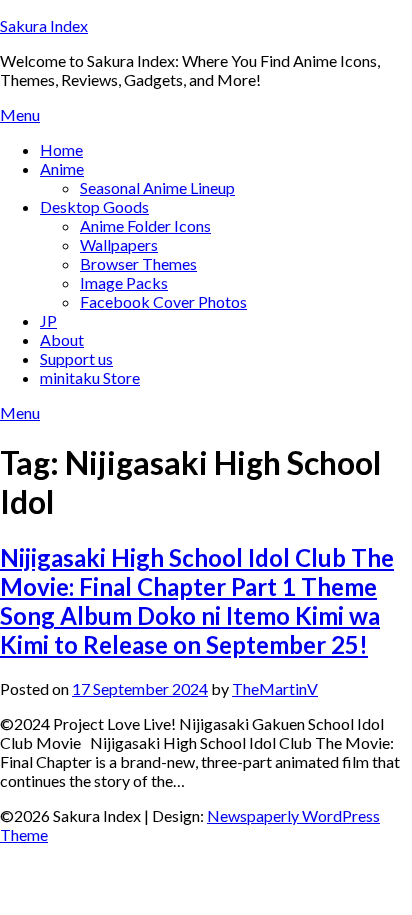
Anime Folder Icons (145, 225)
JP (48, 320)
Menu (20, 114)
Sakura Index (44, 25)
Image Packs (124, 282)
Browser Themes (138, 263)
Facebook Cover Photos (163, 301)
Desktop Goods (94, 206)
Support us (76, 358)
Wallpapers (119, 244)
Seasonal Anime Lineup (157, 187)
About (62, 339)
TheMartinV (275, 688)
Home (61, 149)
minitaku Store (90, 377)
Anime (62, 168)
